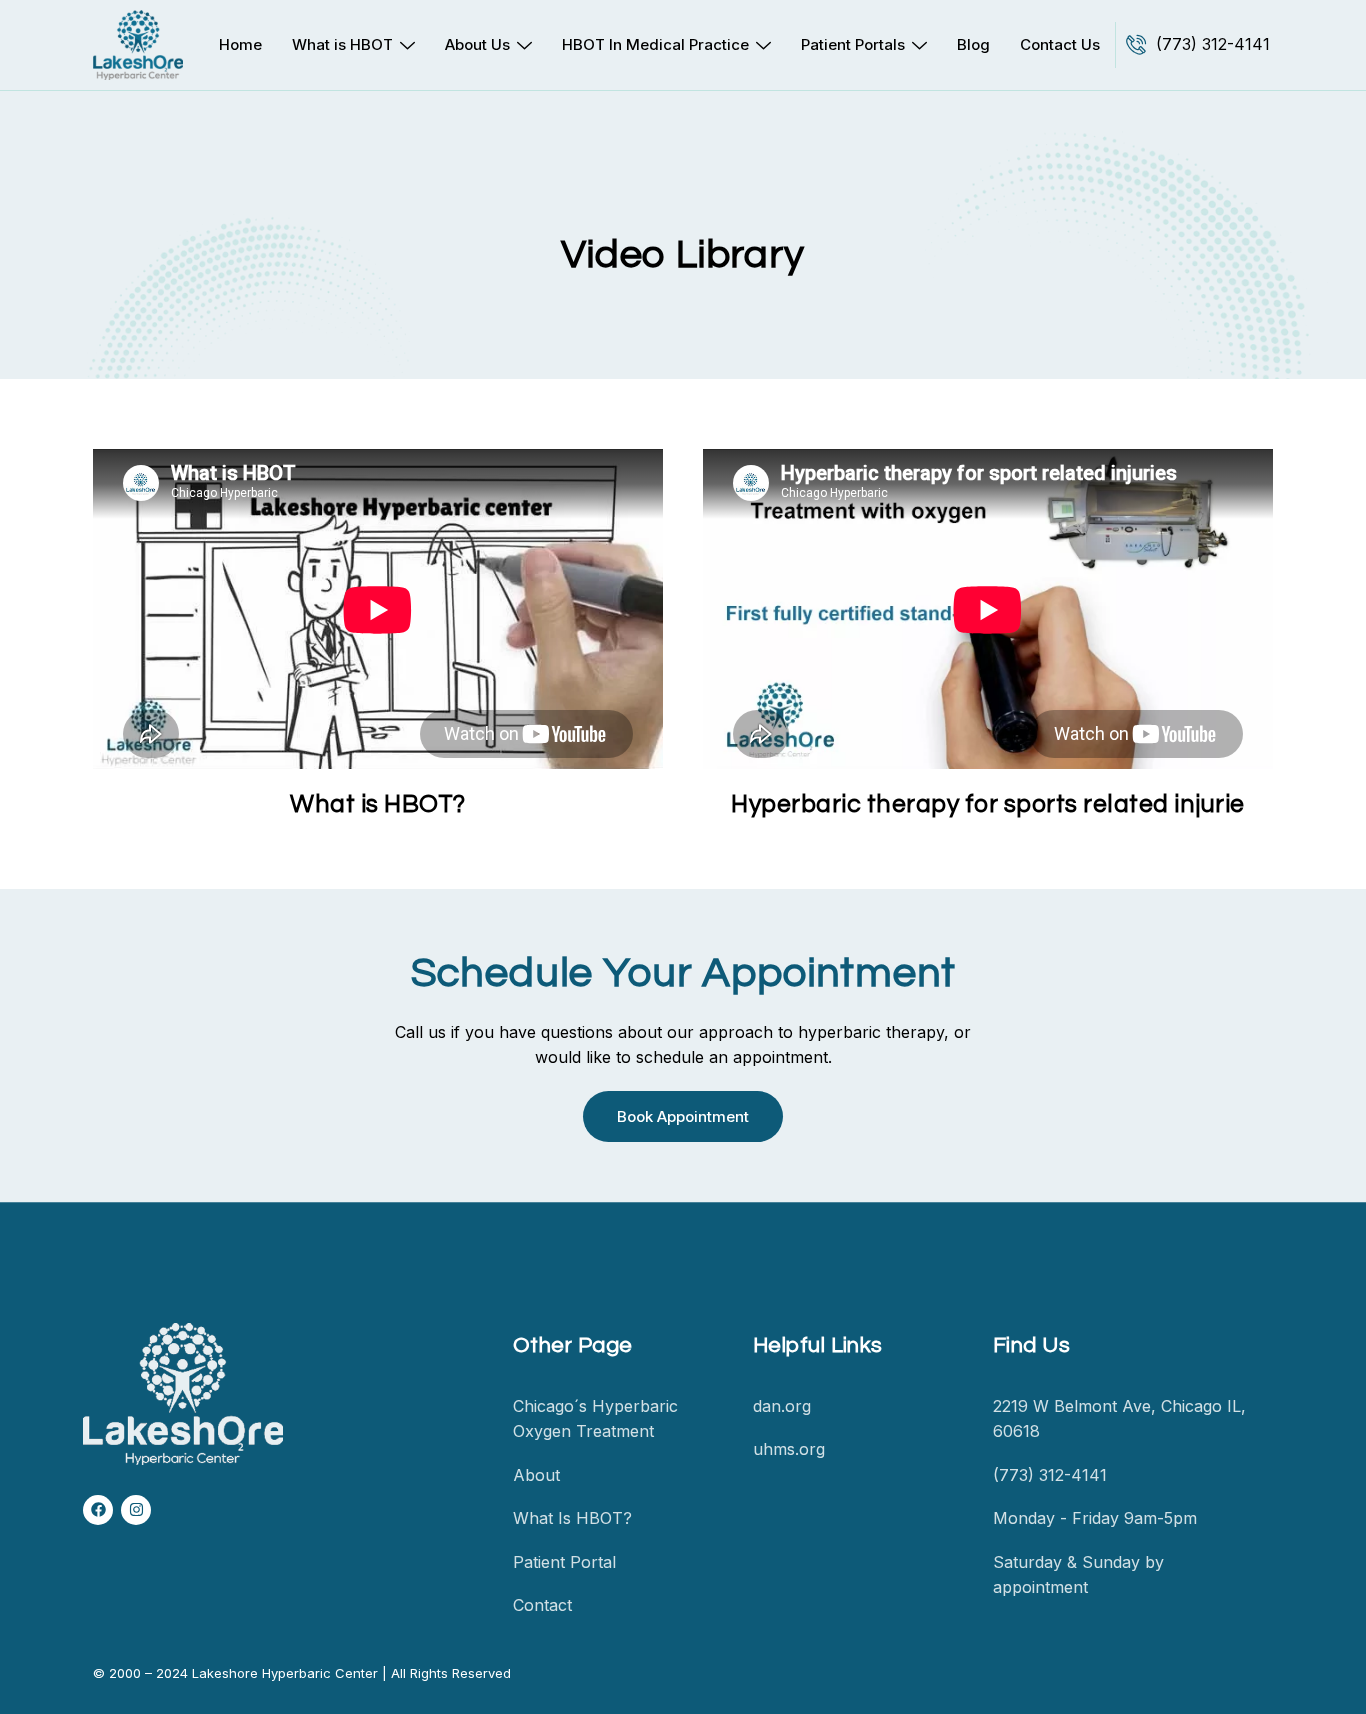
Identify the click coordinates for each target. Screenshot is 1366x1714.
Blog (973, 44)
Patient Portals (853, 44)
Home (240, 44)
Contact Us (1060, 44)
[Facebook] (98, 1510)
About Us (477, 44)
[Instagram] (136, 1510)
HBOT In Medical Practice (655, 44)
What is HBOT (342, 44)
